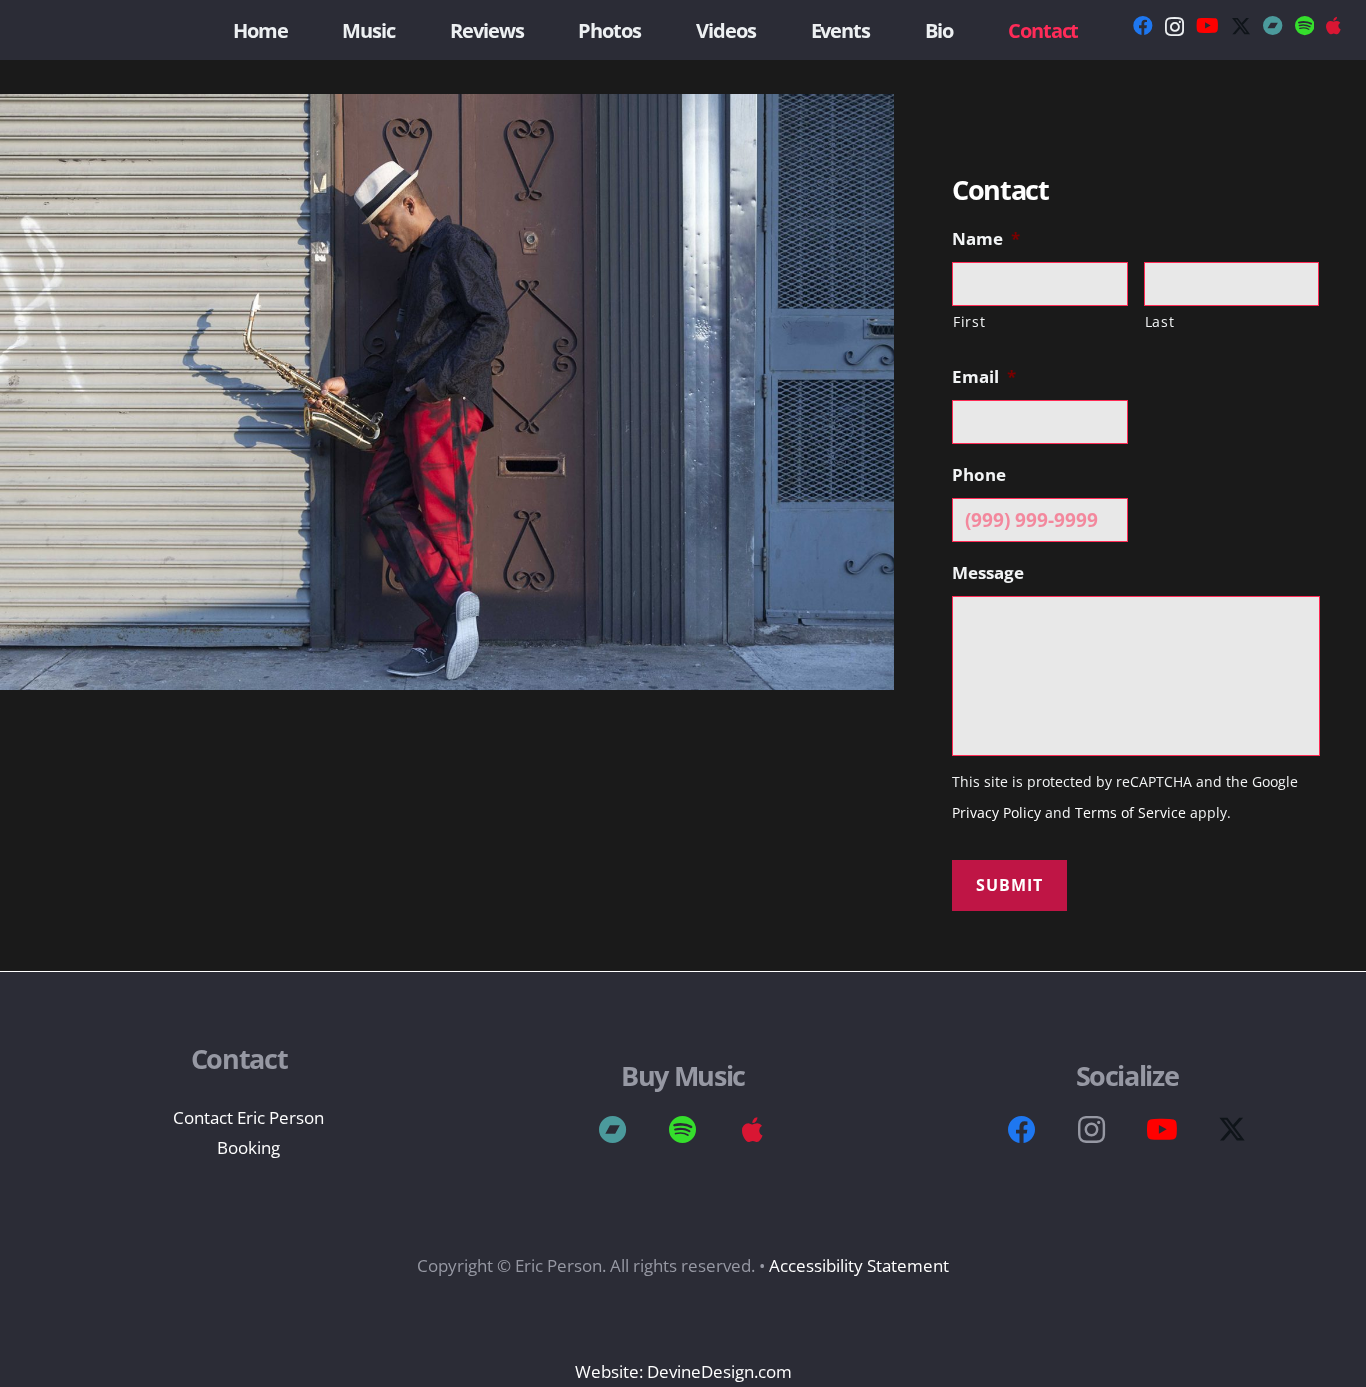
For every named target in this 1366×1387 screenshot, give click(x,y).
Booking (248, 1147)
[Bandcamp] (1273, 26)
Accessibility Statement (857, 1265)
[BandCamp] (613, 1130)
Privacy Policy (996, 812)
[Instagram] (1174, 27)
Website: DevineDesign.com (683, 1371)
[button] (1088, 30)
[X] (1241, 26)
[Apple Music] (753, 1130)
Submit (1009, 885)
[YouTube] (1207, 26)
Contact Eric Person (248, 1117)
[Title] (1333, 26)
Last (1160, 321)
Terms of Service (1130, 812)
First (969, 321)
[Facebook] (1143, 26)
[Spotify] (1304, 26)
